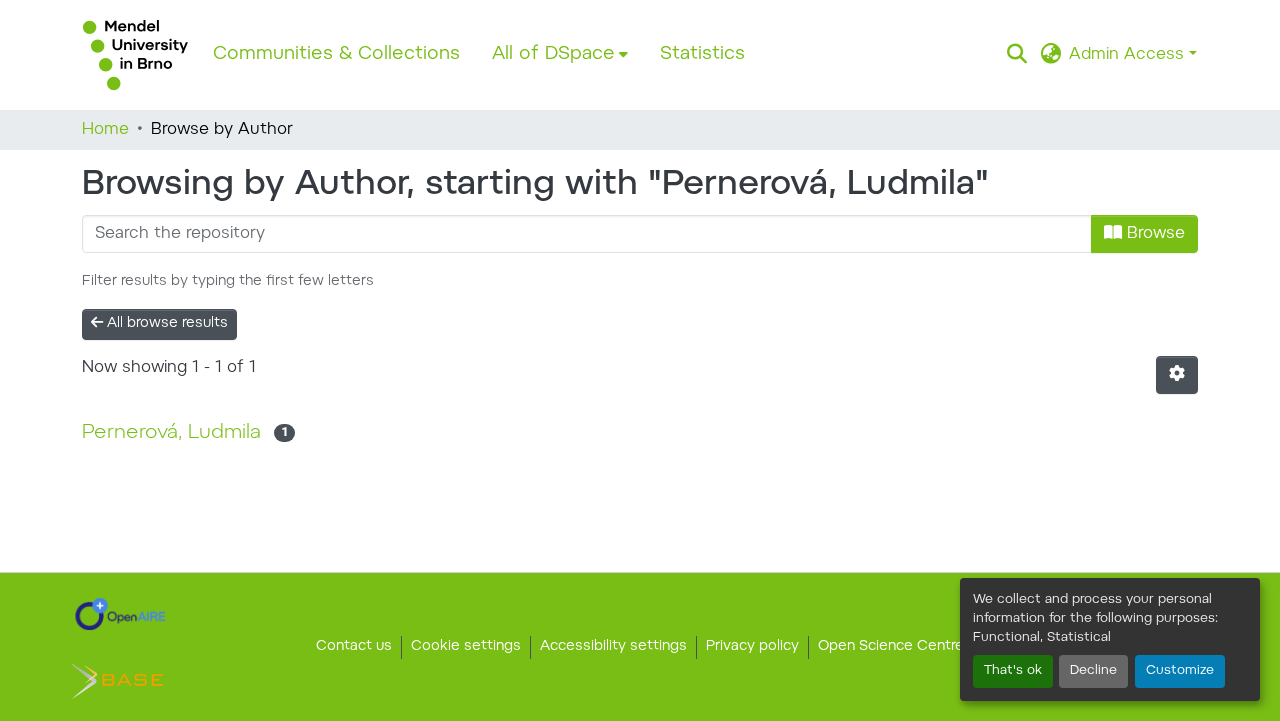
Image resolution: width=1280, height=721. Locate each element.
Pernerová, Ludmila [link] (171, 433)
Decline (1093, 671)
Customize (1180, 671)
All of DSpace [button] (553, 54)
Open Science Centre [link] (891, 647)
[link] (120, 614)
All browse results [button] (165, 324)
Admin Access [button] (1129, 55)
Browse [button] (1153, 234)
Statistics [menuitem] (702, 54)
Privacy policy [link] (752, 647)
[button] (135, 55)
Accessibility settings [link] (613, 647)
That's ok (1013, 671)
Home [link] (105, 130)
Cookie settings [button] (466, 647)
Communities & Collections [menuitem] (336, 54)
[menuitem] (560, 55)
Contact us (354, 647)
